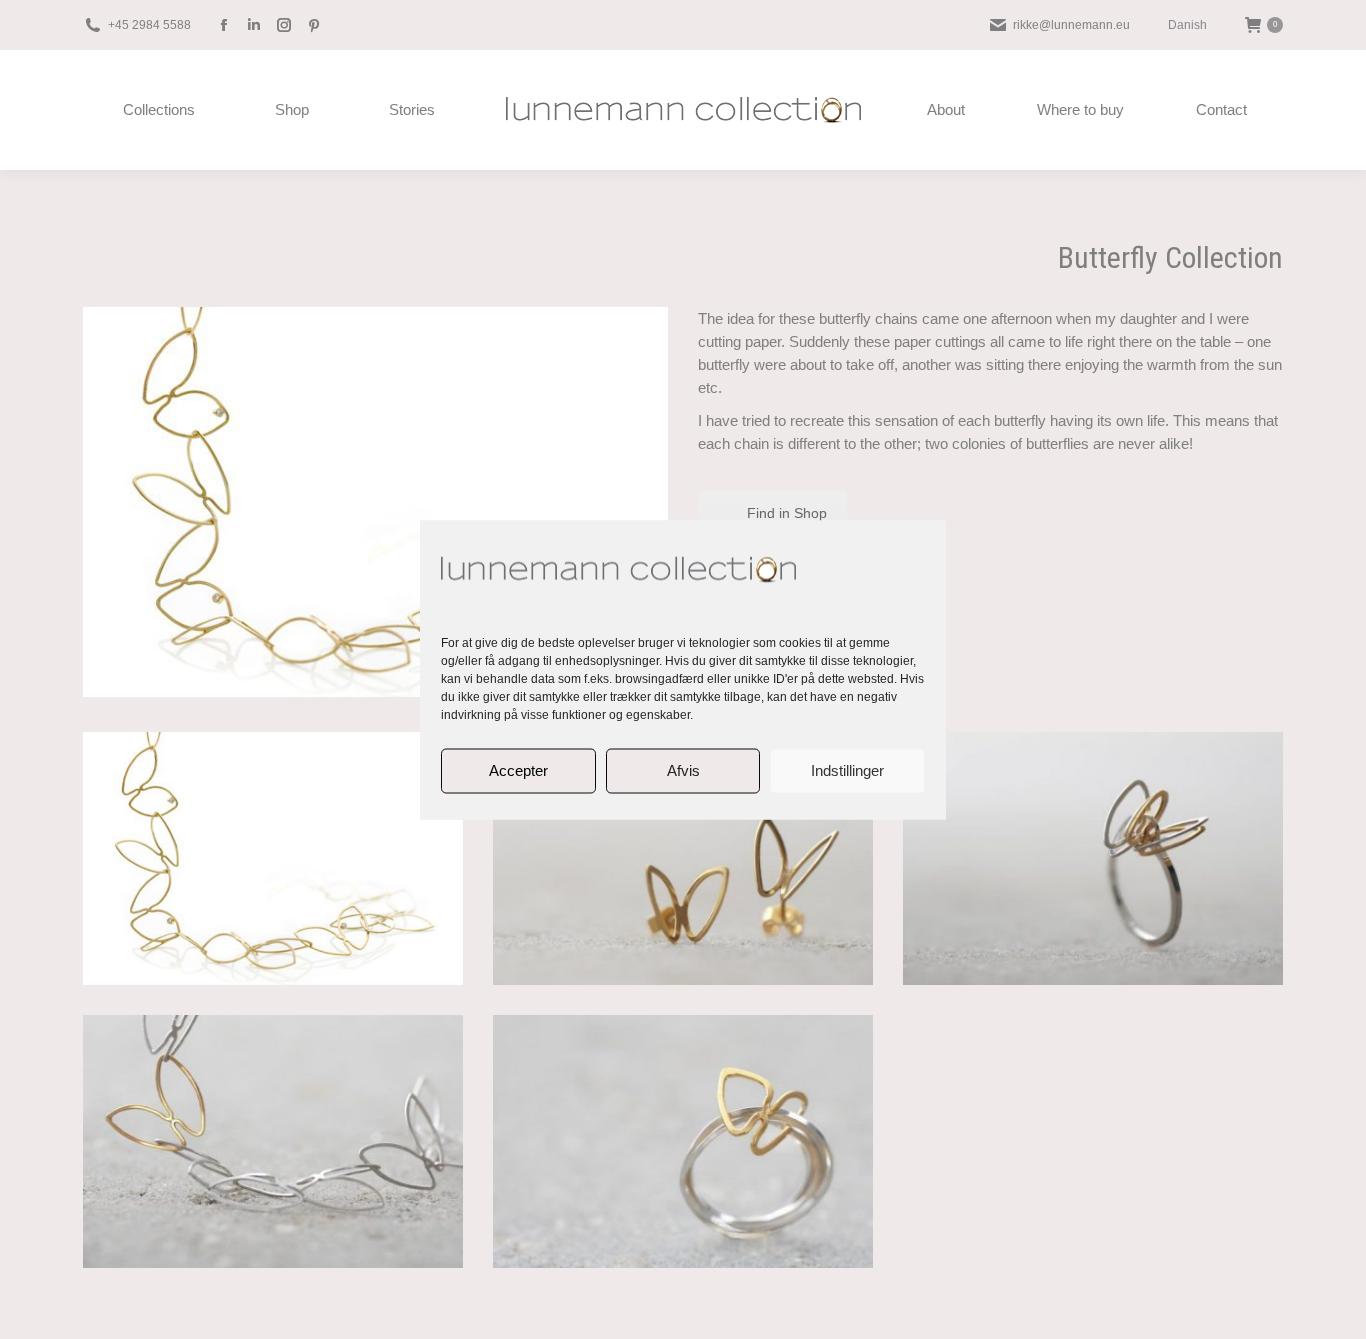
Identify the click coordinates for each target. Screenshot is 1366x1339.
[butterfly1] (273, 858)
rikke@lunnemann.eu (1071, 25)
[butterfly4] (273, 1141)
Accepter (518, 770)
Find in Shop (787, 513)
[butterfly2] (683, 858)
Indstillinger (847, 770)
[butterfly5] (683, 1141)
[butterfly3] (1093, 858)
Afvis (683, 770)
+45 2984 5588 (149, 25)
